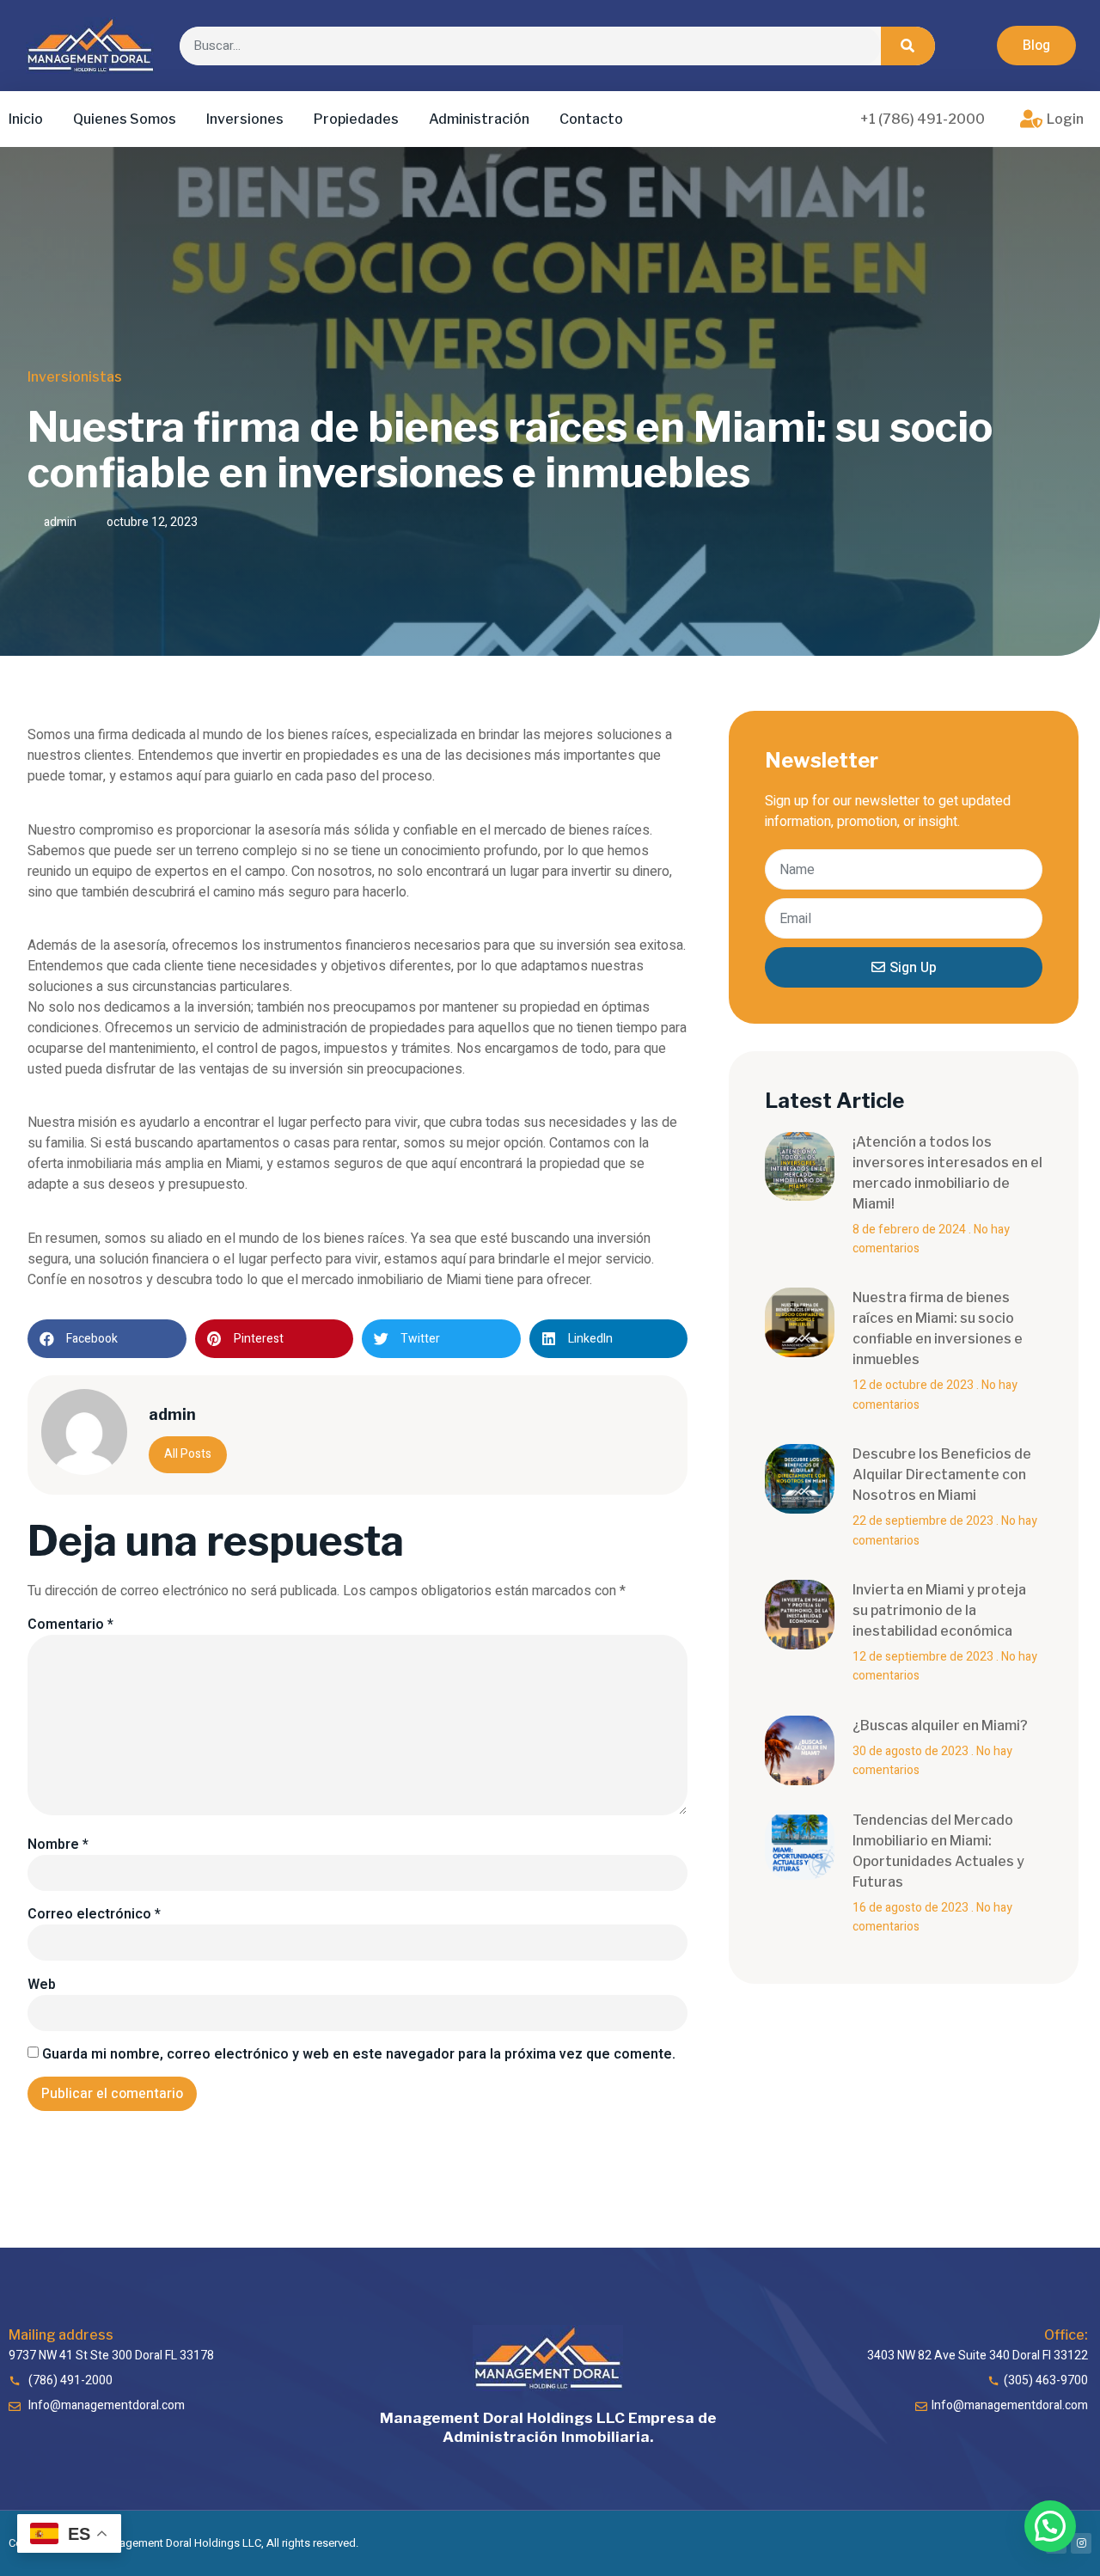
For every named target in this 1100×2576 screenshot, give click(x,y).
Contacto (591, 119)
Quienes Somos (125, 119)
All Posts (188, 1454)
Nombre (58, 1845)
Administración (479, 119)
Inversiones (245, 119)
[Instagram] (1081, 2543)
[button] (1036, 46)
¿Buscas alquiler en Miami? (940, 1725)
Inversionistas (75, 377)
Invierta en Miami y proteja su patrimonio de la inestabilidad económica (939, 1610)
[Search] (908, 46)
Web (42, 1985)
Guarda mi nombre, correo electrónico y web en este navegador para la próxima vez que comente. (359, 2054)
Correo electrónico (94, 1914)
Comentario (70, 1625)
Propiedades (356, 119)
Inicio (26, 119)
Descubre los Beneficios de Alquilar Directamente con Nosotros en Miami (942, 1475)
